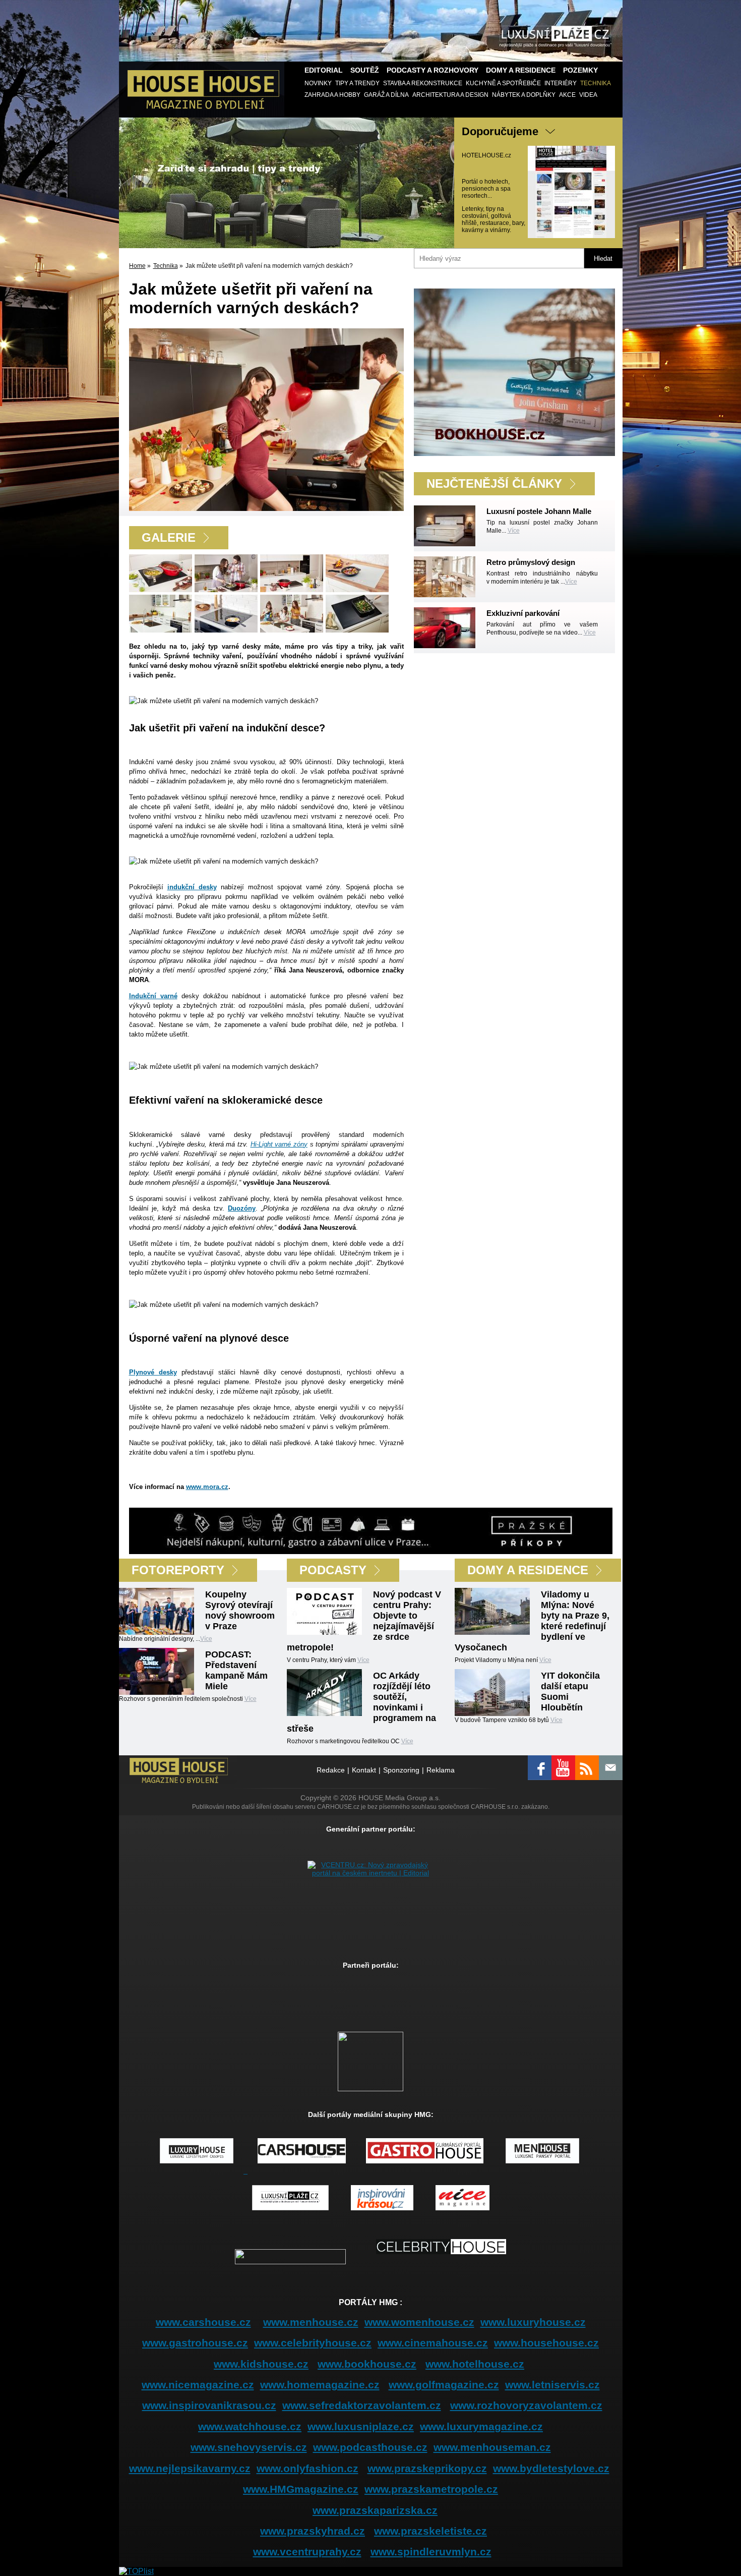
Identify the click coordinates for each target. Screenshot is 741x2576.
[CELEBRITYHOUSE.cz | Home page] (441, 2262)
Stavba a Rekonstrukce (423, 83)
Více (514, 531)
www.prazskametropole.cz (431, 2489)
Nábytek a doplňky (524, 95)
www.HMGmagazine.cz (301, 2489)
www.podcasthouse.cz (370, 2447)
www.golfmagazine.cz (444, 2385)
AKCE (567, 95)
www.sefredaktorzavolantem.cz (362, 2405)
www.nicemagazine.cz (198, 2385)
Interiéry (561, 83)
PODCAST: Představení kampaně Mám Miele (236, 1670)
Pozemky (580, 70)
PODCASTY (333, 1570)
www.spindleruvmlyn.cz (431, 2552)
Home (137, 266)
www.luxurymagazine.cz (481, 2426)
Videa (588, 95)
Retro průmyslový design (531, 562)
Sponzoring (401, 1770)
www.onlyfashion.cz (307, 2468)
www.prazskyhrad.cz (313, 2531)
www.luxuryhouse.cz (533, 2322)
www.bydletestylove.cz (551, 2468)
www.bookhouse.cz (367, 2364)
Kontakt (364, 1770)
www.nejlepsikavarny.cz (190, 2468)
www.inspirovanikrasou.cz (209, 2405)
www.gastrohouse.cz (195, 2343)
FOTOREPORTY (178, 1570)
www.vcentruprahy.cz (307, 2552)
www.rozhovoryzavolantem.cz (526, 2405)
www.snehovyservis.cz (249, 2447)
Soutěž (365, 70)
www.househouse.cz (546, 2343)
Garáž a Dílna (386, 95)
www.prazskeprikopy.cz (427, 2468)
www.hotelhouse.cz (475, 2364)
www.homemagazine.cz (320, 2385)
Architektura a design (450, 95)
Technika (596, 83)
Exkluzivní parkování (523, 613)
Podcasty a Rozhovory (433, 70)
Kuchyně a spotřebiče (503, 83)
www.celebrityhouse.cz (313, 2343)
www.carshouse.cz (203, 2322)
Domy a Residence (521, 70)
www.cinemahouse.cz (433, 2343)
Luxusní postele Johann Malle (539, 511)
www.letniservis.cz (552, 2385)
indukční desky (192, 887)
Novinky (318, 83)
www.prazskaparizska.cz (375, 2510)
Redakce (331, 1770)
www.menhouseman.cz (492, 2447)
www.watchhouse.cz (250, 2426)
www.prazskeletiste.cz (430, 2531)
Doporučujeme (500, 131)
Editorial (324, 70)
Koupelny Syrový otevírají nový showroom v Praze (240, 1610)
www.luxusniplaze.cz (361, 2426)
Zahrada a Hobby (332, 95)
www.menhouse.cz (311, 2322)
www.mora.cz (207, 1487)
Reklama (441, 1770)
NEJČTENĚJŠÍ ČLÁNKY (494, 483)
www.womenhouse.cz (419, 2322)
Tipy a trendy (357, 83)
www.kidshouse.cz (261, 2364)
